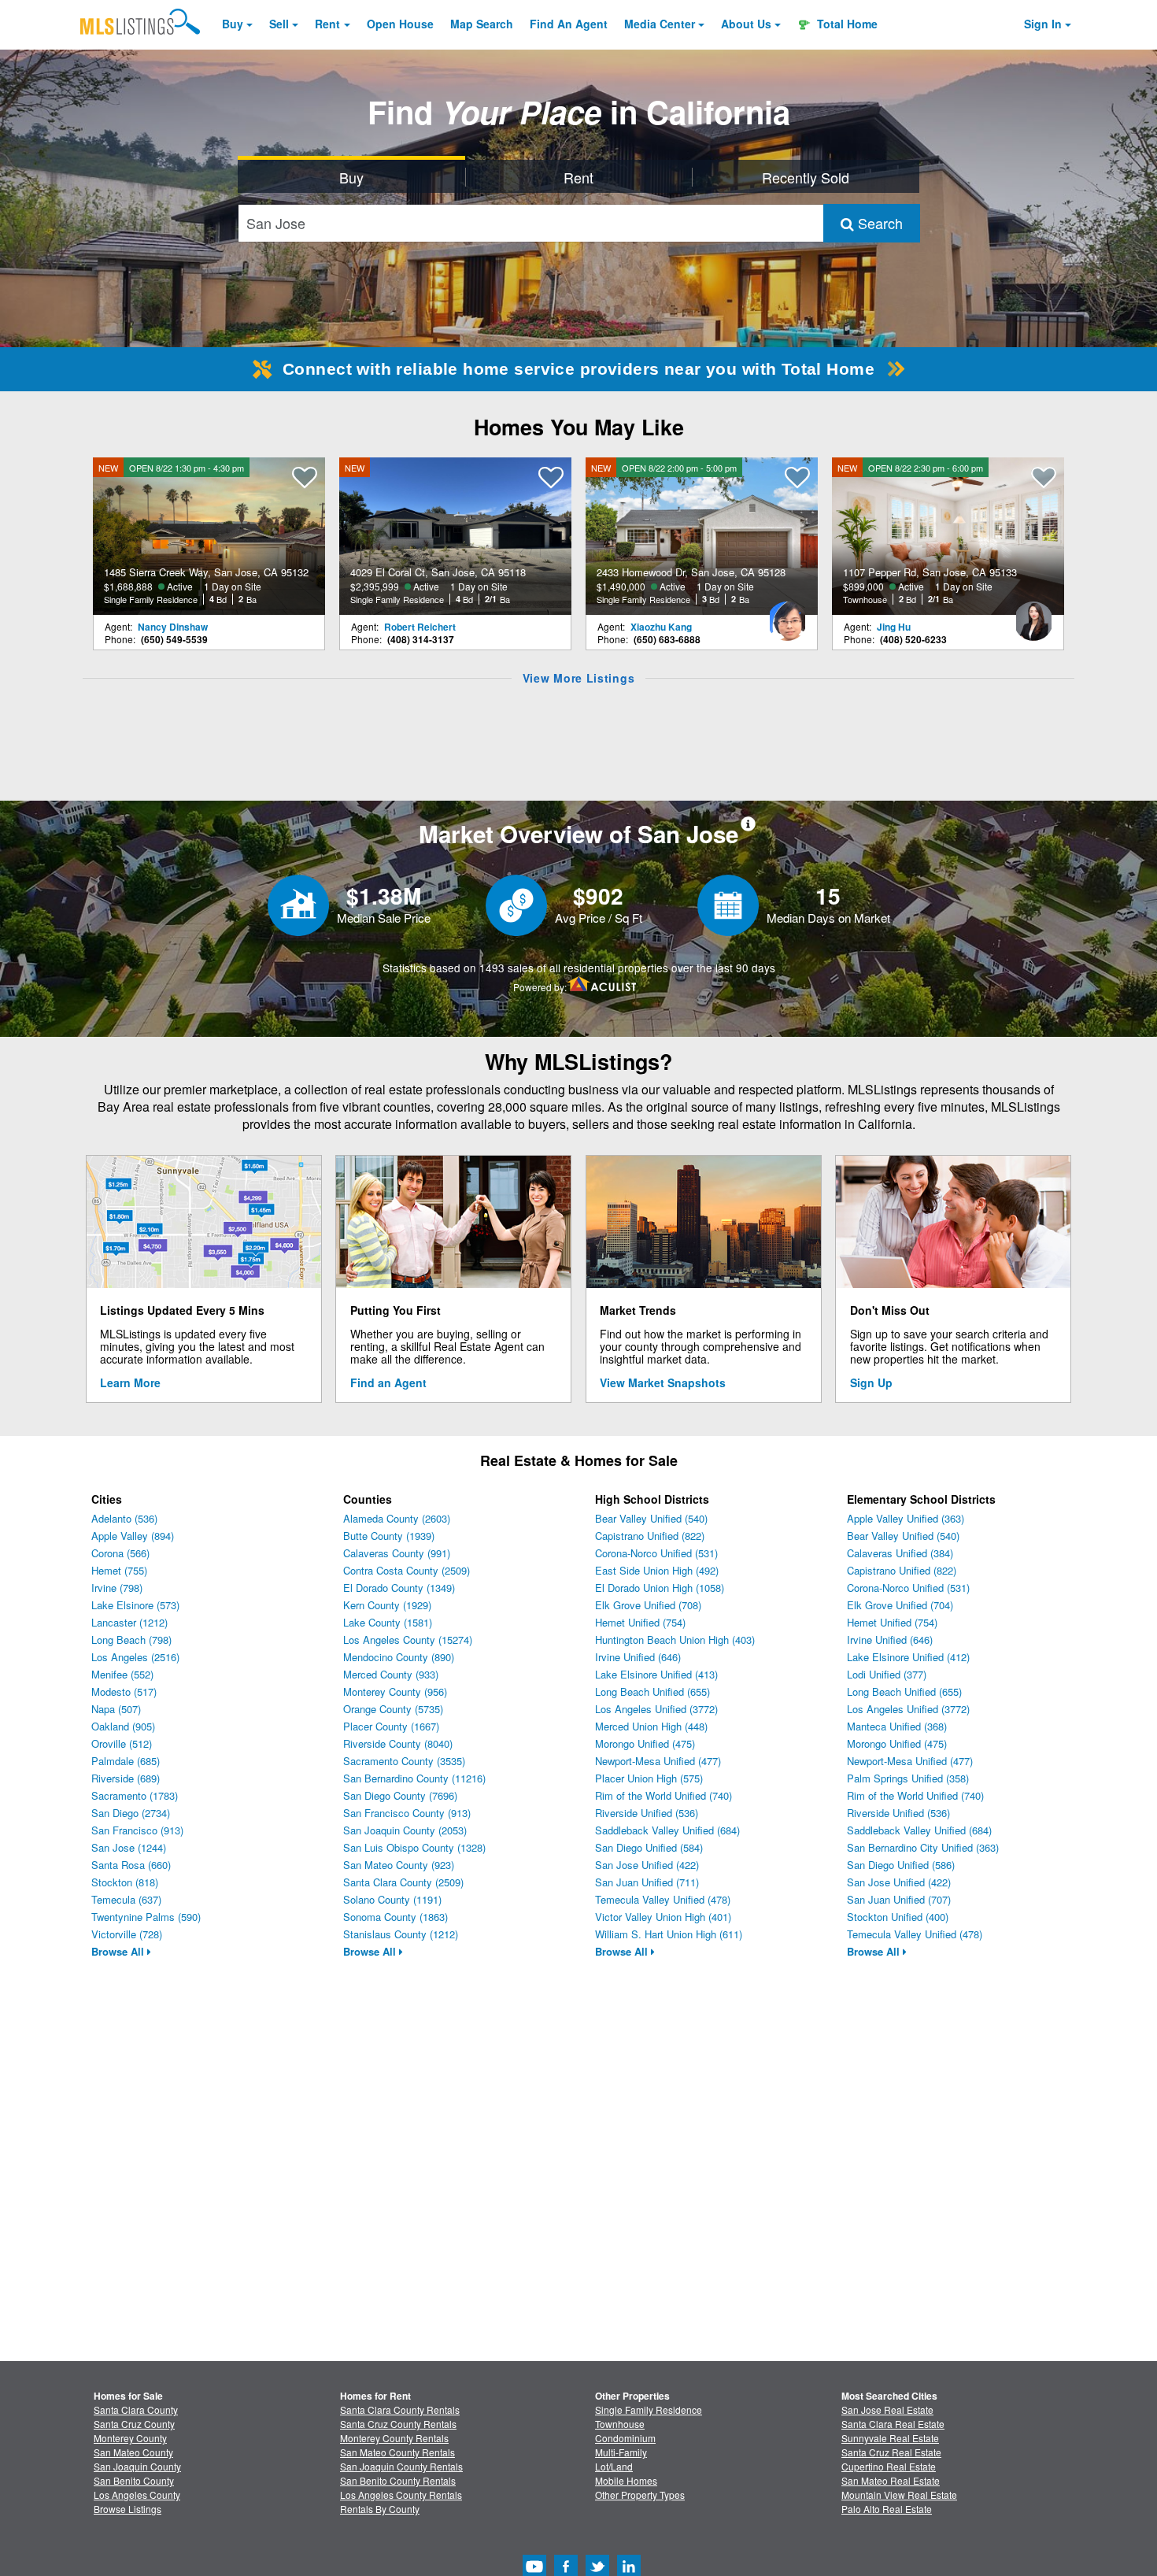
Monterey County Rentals (394, 2438)
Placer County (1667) (391, 1726)
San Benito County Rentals (398, 2480)
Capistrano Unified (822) (650, 1536)
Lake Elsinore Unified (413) (656, 1674)
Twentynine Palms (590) (146, 1917)
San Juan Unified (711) (647, 1882)
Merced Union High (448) (651, 1726)
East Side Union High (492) (657, 1570)
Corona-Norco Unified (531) (656, 1553)
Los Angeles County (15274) (408, 1640)
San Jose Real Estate (887, 2409)
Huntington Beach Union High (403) (675, 1640)
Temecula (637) (126, 1899)
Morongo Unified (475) (645, 1743)
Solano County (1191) (392, 1899)
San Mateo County (133, 2452)
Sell (279, 24)
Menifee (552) (122, 1674)
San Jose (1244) (129, 1847)
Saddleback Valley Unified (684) (667, 1830)
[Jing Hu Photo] (1033, 615)
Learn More (130, 1382)
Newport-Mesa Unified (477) (658, 1761)
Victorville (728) (127, 1934)
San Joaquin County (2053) (405, 1830)
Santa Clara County (136, 2409)
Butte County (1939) (389, 1536)
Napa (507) (116, 1709)
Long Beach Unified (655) (652, 1691)
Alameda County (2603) (397, 1518)
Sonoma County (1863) (396, 1917)
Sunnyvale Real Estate (890, 2438)
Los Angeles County (137, 2495)
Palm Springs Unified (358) (908, 1778)
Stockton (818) (125, 1882)
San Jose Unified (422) (647, 1865)
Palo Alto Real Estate (887, 2509)
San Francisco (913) (137, 1830)
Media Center (660, 24)
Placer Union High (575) (649, 1778)
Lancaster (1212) (129, 1622)
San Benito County (134, 2480)
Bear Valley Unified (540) (651, 1518)
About (746, 24)
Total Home (846, 24)
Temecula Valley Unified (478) (663, 1899)
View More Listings (579, 678)
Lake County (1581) (388, 1622)
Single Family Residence (649, 2409)
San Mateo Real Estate (891, 2480)
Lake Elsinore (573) (135, 1605)
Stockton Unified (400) (898, 1917)
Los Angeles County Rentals (401, 2495)
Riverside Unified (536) (647, 1813)
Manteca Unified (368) (897, 1726)
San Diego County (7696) (400, 1795)
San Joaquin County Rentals (401, 2466)
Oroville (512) (122, 1743)
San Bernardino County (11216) (414, 1778)
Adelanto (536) (124, 1518)
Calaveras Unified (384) (900, 1553)
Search (878, 223)
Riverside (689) (126, 1778)
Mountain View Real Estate (899, 2495)
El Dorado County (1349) (399, 1588)
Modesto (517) (124, 1691)
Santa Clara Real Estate (893, 2424)
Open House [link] (400, 24)
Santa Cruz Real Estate (891, 2452)
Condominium (625, 2438)
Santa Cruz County (134, 2424)
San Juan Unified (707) (899, 1899)
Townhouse (620, 2424)
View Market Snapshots (663, 1382)
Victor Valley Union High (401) (663, 1917)
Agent (569, 24)
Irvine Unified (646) (638, 1657)
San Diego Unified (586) (901, 1865)
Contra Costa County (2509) (407, 1570)
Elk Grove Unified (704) (900, 1605)
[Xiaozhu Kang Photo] (787, 615)
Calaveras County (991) (397, 1553)
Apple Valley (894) (133, 1536)
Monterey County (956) (395, 1691)
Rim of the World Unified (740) (664, 1795)
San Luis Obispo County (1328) (414, 1847)
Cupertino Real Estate (889, 2466)
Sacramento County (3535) (404, 1761)
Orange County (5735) (393, 1709)
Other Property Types (640, 2495)
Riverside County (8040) (398, 1743)
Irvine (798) (117, 1588)
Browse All (119, 1951)
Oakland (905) (123, 1726)
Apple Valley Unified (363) (906, 1518)
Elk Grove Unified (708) (648, 1605)
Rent (327, 24)
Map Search (482, 24)
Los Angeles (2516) (135, 1657)
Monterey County (130, 2438)
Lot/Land (614, 2466)
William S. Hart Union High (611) (669, 1934)
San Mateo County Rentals (397, 2452)
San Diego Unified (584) (649, 1847)
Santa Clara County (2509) (403, 1882)
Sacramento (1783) (135, 1795)
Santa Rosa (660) (131, 1865)
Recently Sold (806, 177)
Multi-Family (621, 2452)
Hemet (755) (119, 1570)
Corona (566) (120, 1553)
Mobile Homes (626, 2480)
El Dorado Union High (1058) (660, 1588)
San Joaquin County (137, 2466)
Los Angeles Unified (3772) (656, 1709)
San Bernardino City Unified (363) (923, 1847)
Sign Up (871, 1382)
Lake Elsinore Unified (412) (908, 1657)
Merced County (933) (391, 1674)
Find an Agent (388, 1382)
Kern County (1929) (387, 1605)
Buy (233, 24)
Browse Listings (128, 2509)
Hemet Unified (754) (640, 1622)
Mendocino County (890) (399, 1657)
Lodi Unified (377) (887, 1674)
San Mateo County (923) (399, 1865)
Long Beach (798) (131, 1640)
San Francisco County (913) (407, 1813)
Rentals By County (380, 2509)
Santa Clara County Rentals (400, 2409)
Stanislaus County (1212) (401, 1934)
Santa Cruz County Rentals (398, 2424)
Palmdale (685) (126, 1761)
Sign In (1043, 24)
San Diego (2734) (131, 1813)
